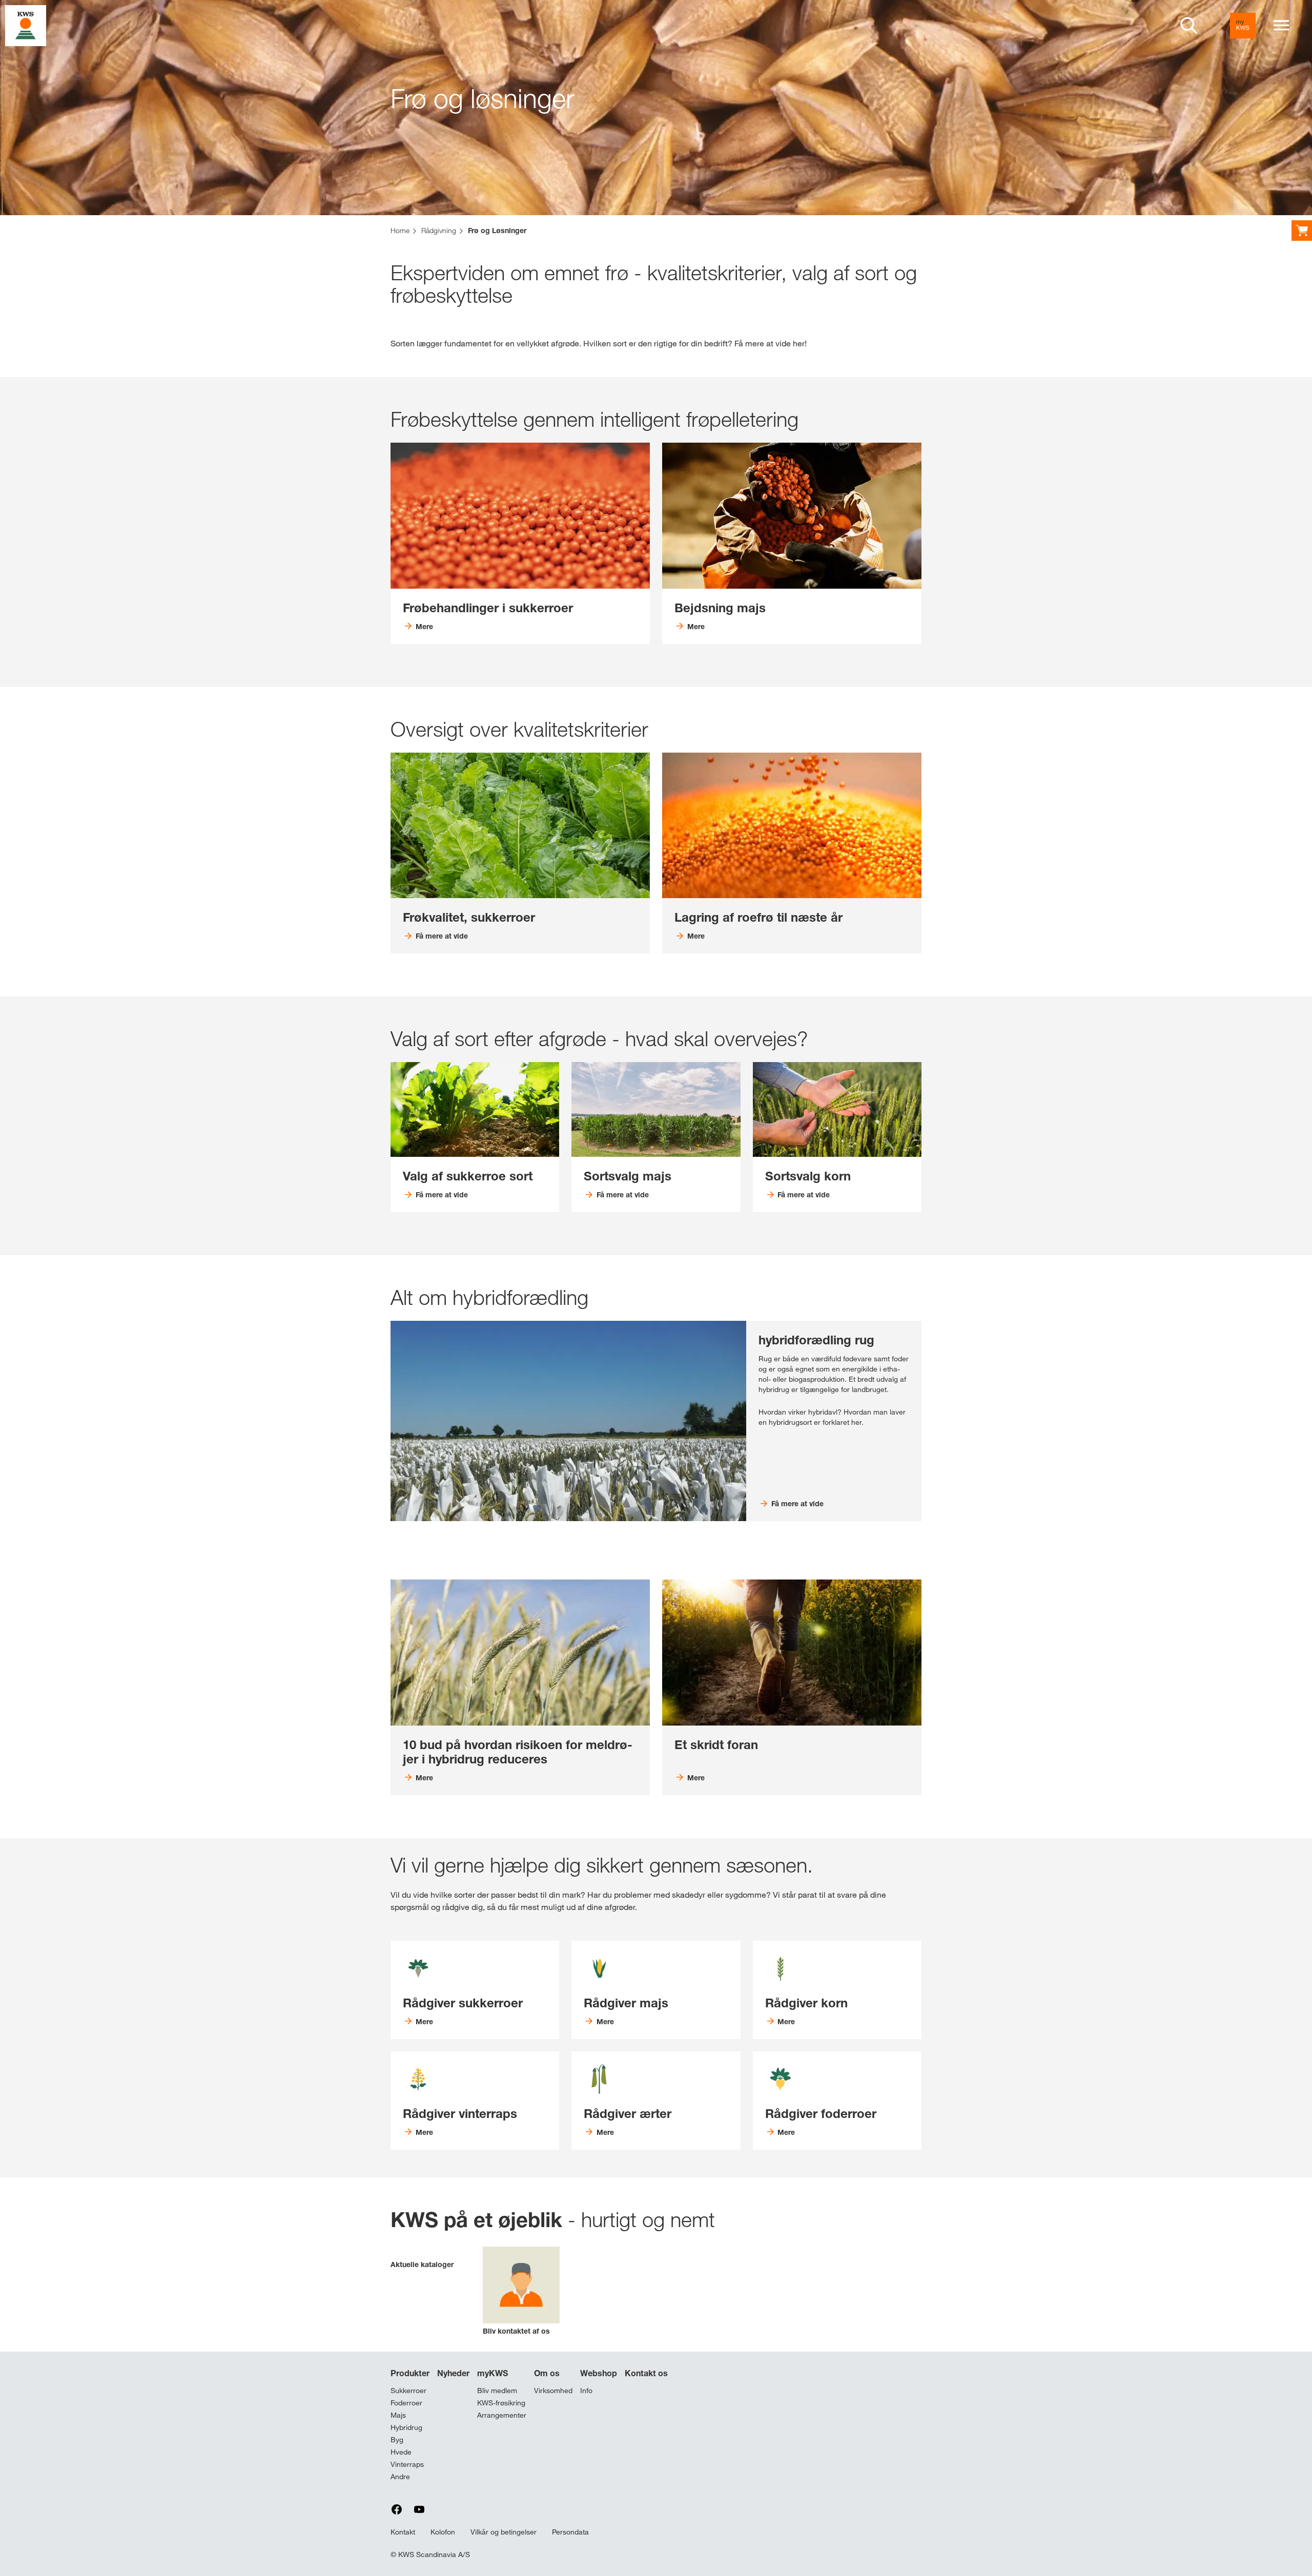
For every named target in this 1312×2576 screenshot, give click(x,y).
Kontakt (403, 2532)
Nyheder (453, 2373)
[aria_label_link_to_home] (26, 25)
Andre (400, 2477)
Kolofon (443, 2532)
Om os (547, 2373)
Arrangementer (502, 2415)
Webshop (599, 2373)
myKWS (493, 2373)
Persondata (570, 2532)
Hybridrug (406, 2427)
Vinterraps (407, 2464)
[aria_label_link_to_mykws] (1243, 26)
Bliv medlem (497, 2391)
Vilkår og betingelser (504, 2532)
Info (586, 2391)
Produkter (410, 2373)
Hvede (401, 2452)
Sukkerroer (408, 2391)
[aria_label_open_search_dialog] (1189, 26)
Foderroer (406, 2403)
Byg (397, 2440)
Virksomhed (553, 2391)
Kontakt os (646, 2373)
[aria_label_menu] (1281, 26)
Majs (398, 2415)
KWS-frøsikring (501, 2403)
